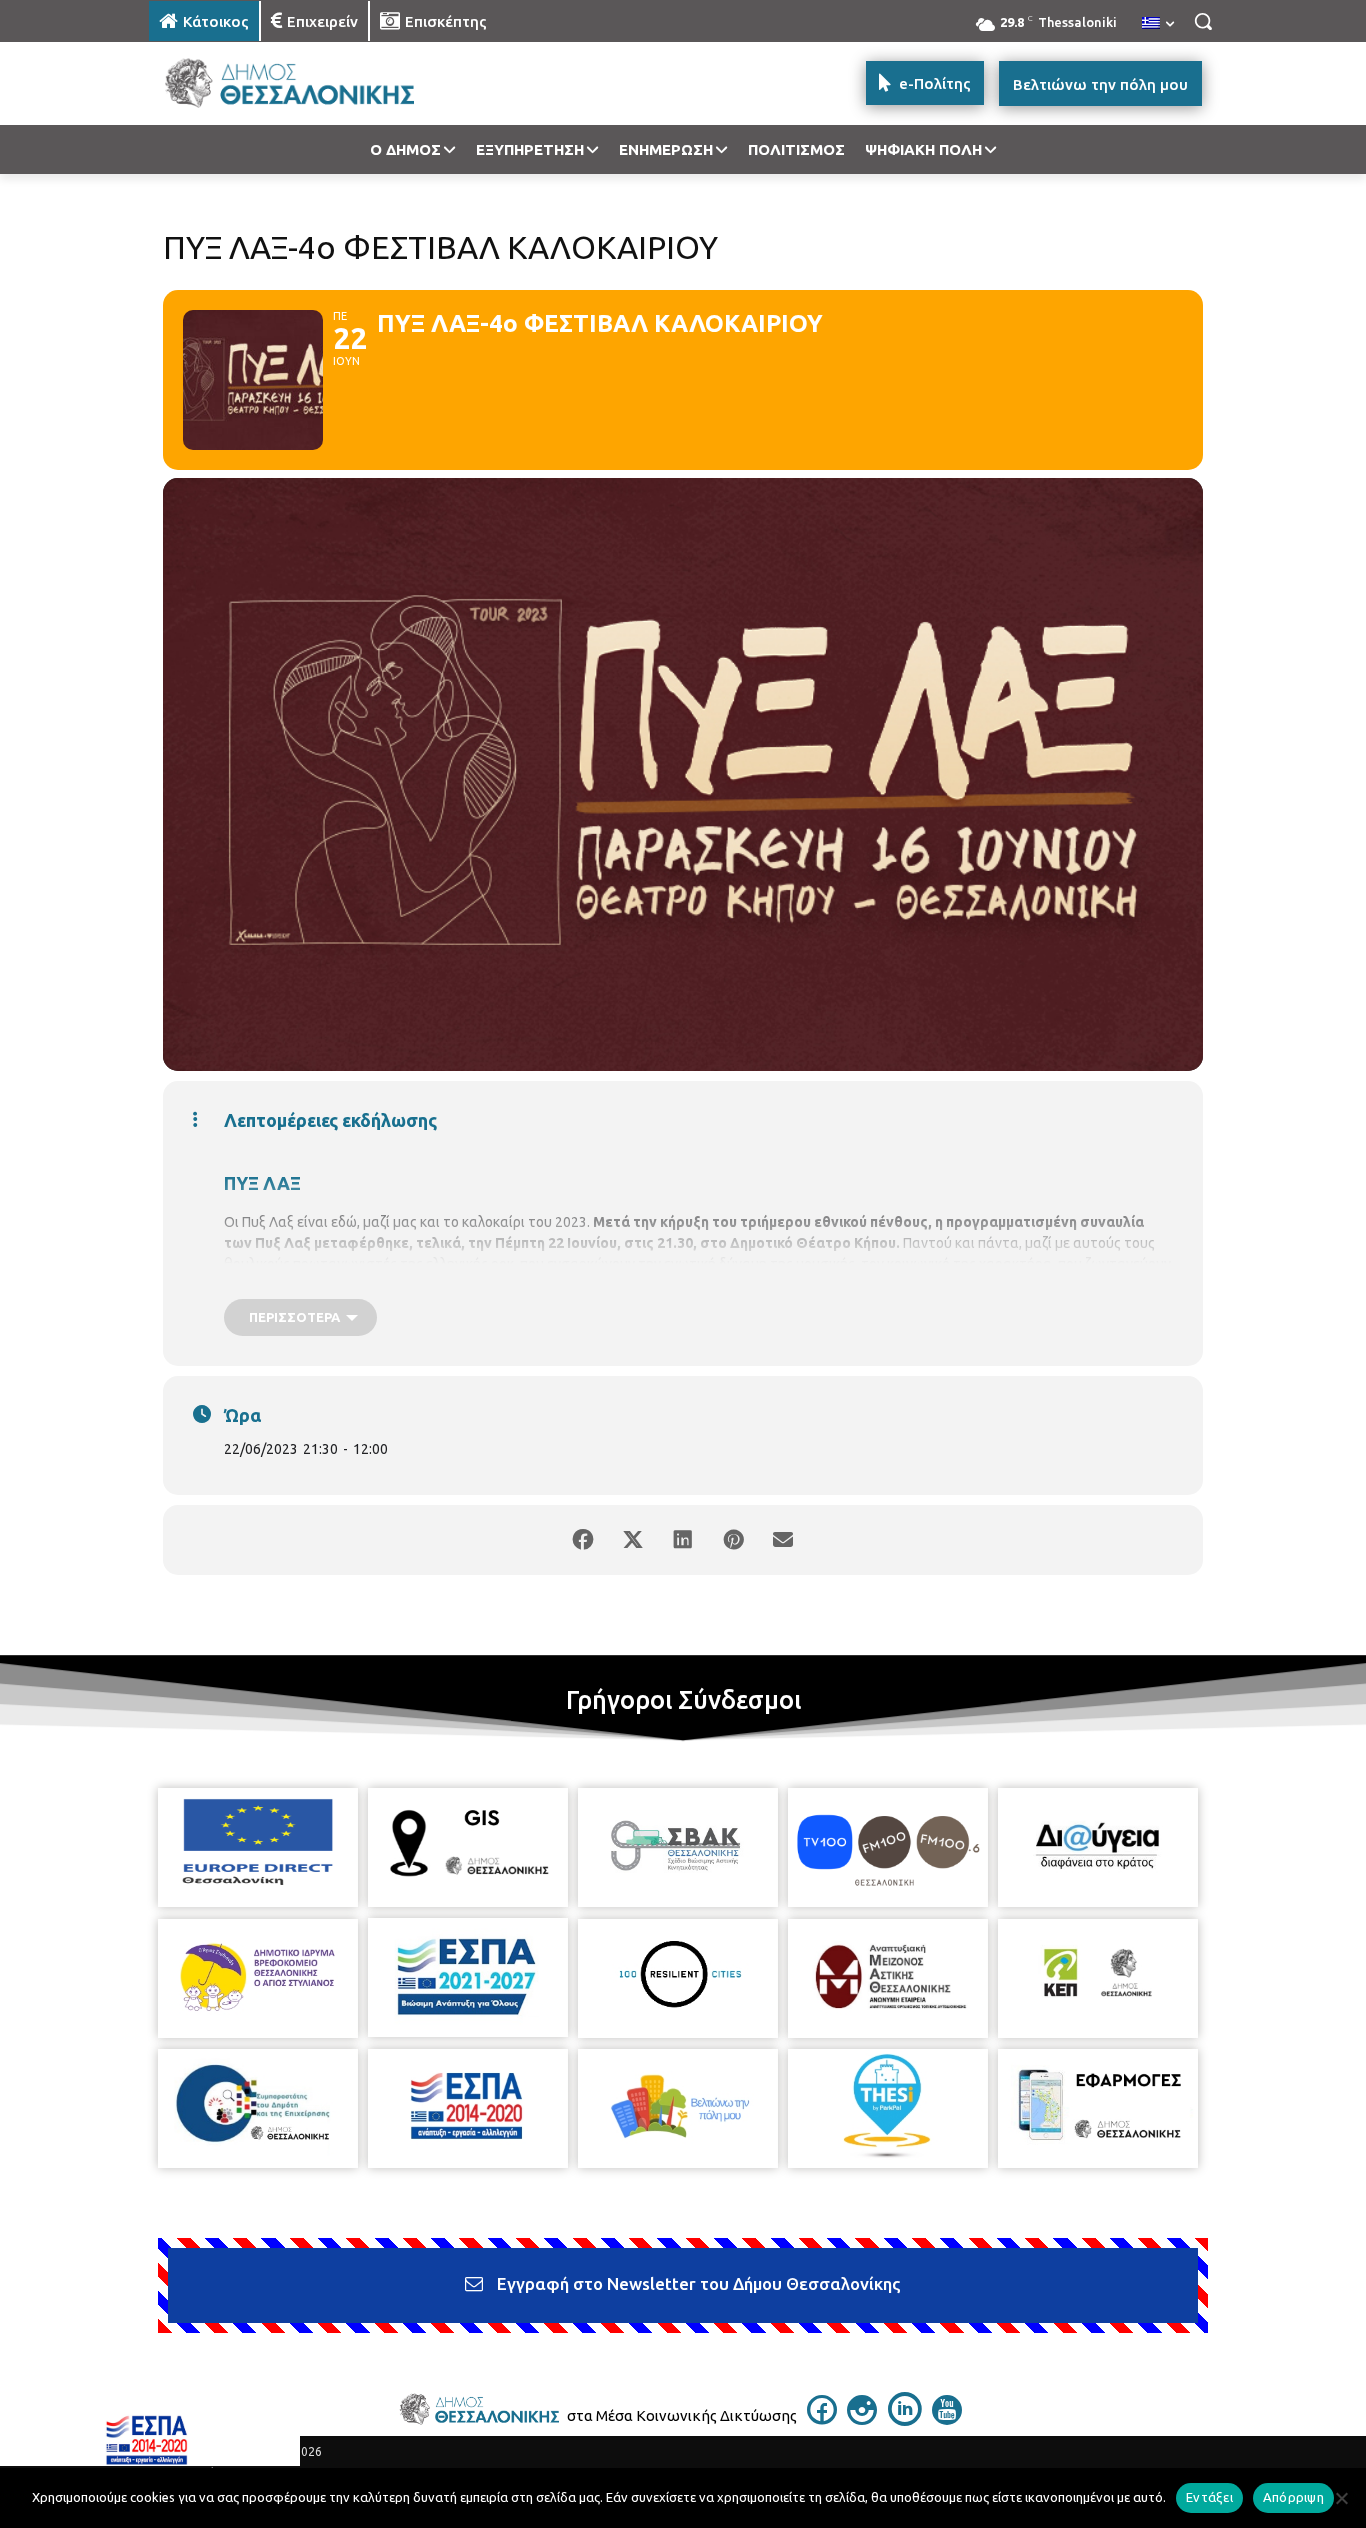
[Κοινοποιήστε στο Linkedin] (683, 1540)
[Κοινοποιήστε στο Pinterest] (733, 1540)
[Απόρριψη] (1341, 2498)
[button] (1203, 21)
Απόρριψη (1293, 2497)
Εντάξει (1209, 2497)
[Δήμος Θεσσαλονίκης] (309, 83)
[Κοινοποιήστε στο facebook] (583, 1540)
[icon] (822, 2419)
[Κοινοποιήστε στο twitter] (633, 1540)
